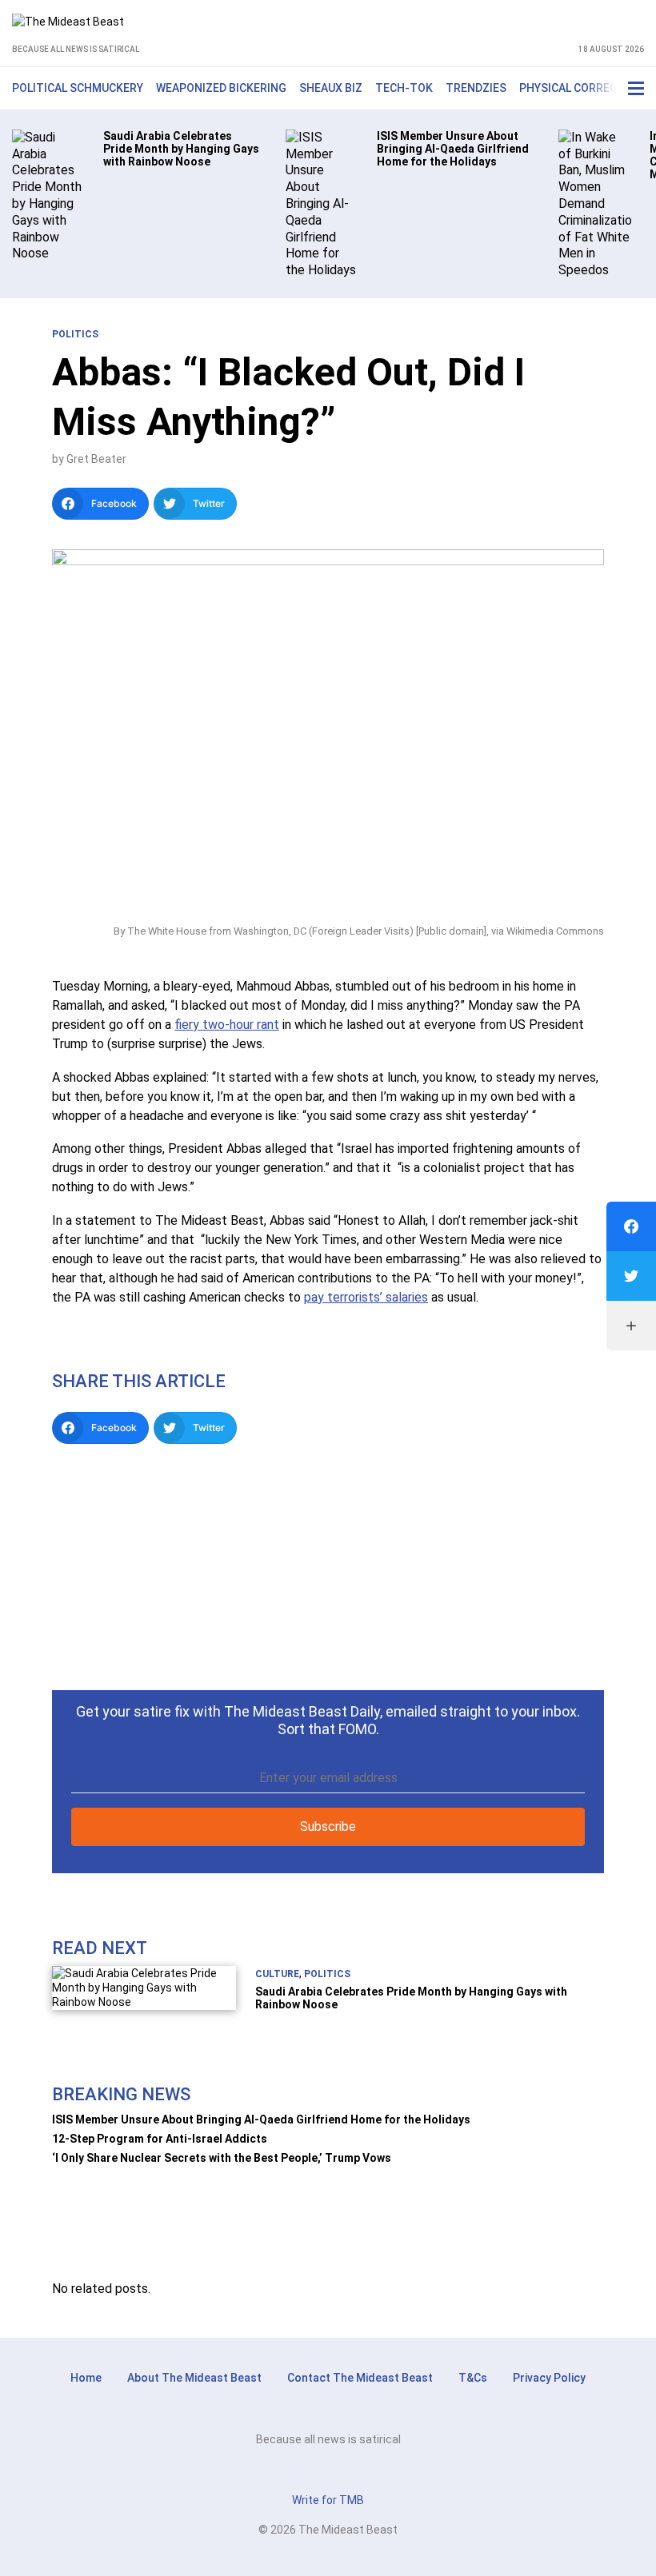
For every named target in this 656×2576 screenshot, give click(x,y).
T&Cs (473, 2378)
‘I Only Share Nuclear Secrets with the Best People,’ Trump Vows (222, 2158)
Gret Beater (96, 459)
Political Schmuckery (78, 88)
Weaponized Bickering (221, 88)
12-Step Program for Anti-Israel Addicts (160, 2139)
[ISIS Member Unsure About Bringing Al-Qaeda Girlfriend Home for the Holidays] (322, 203)
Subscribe (328, 1826)
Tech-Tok (404, 88)
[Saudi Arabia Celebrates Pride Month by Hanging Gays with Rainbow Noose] (48, 195)
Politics (75, 334)
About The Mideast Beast (194, 2378)
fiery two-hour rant (227, 1025)
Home (86, 2378)
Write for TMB (328, 2500)
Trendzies (476, 88)
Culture (277, 1974)
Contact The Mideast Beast (360, 2378)
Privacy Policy (549, 2378)
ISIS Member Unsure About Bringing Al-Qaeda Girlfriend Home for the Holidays (261, 2119)
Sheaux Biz (331, 88)
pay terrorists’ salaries (366, 1297)
